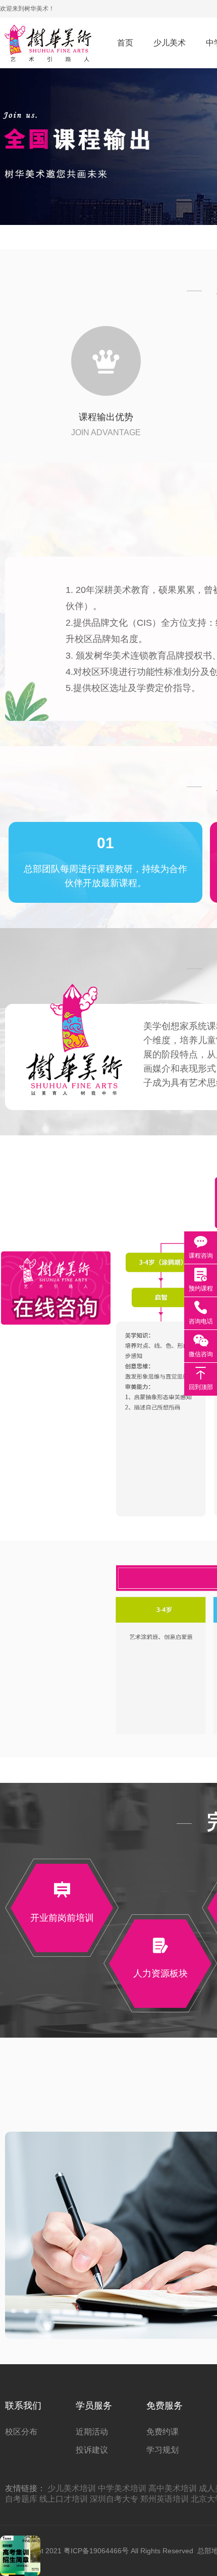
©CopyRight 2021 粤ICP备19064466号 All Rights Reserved (99, 2551)
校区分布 (21, 2432)
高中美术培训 (173, 2488)
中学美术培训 (122, 2488)
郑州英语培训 (165, 2499)
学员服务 (94, 2406)
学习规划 (162, 2450)
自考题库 (21, 2499)
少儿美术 (170, 43)
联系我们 (23, 2406)
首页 (125, 43)
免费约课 (162, 2432)
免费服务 (165, 2406)
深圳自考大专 (114, 2499)
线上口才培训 (64, 2499)
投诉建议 (92, 2450)
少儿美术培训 (72, 2488)
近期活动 (92, 2432)
